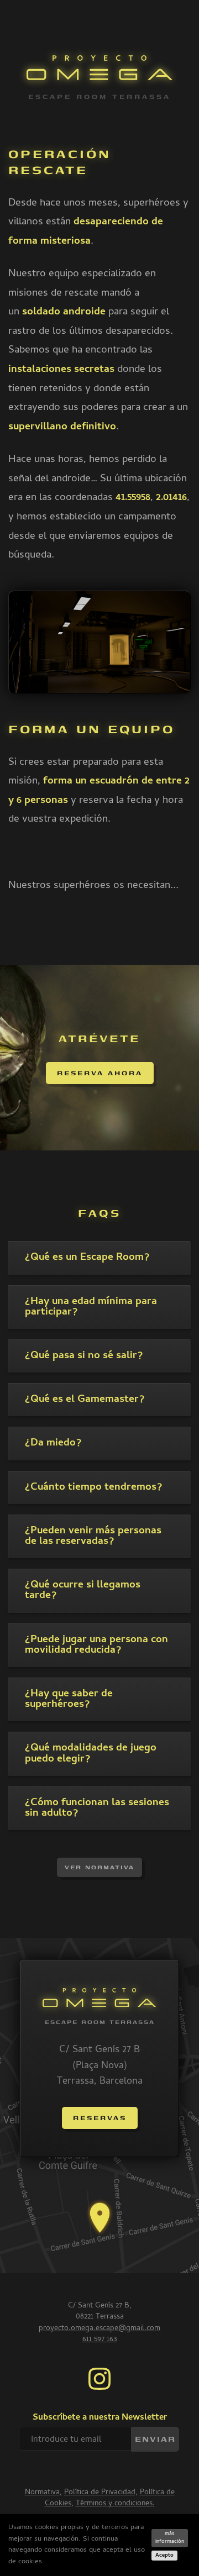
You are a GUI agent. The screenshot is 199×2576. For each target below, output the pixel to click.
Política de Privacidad (100, 2493)
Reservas (100, 2118)
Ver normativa (99, 1867)
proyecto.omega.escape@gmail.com (99, 2329)
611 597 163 (100, 2340)
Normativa (42, 2493)
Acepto (164, 2556)
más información (170, 2538)
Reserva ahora (100, 1073)
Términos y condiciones (114, 2504)
